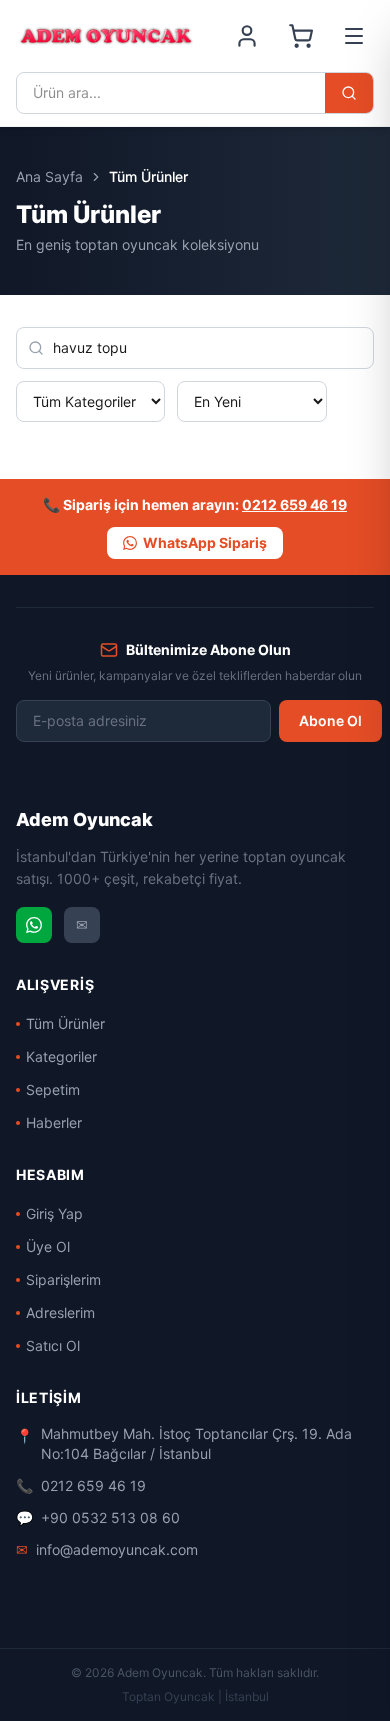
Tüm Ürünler (65, 1023)
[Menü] (354, 36)
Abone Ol (330, 720)
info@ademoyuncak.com (107, 1549)
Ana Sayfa (49, 176)
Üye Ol (48, 1246)
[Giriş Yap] (247, 36)
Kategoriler (61, 1056)
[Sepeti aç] (301, 36)
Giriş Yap (54, 1213)
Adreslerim (60, 1312)
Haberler (54, 1122)
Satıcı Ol (53, 1345)
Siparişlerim (63, 1279)
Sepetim (53, 1089)
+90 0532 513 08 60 (98, 1517)
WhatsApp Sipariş (205, 542)
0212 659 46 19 (294, 504)
